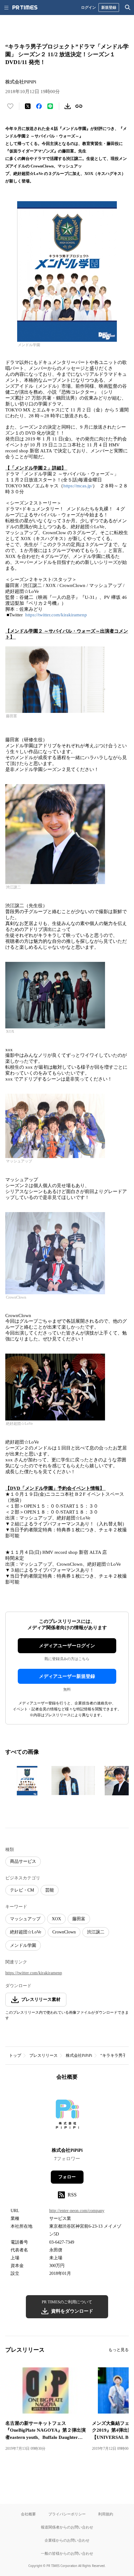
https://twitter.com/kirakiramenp (57, 615)
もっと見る (119, 2350)
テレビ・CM (22, 1890)
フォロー (67, 2177)
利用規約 (106, 2514)
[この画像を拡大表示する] (27, 1781)
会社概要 (28, 2514)
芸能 (50, 1890)
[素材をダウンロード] (68, 106)
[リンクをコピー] (79, 106)
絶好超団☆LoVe (26, 1932)
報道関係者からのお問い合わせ (67, 2527)
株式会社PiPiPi (79, 2055)
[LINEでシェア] (50, 106)
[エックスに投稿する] (28, 106)
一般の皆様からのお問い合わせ (67, 2553)
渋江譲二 (96, 1932)
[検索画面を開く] (128, 7)
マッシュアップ (25, 1919)
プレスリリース (43, 2055)
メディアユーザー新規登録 (67, 1676)
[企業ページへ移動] (67, 2116)
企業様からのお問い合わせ (67, 2540)
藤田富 (79, 1919)
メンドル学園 (23, 1945)
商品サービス (23, 1861)
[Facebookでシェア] (39, 106)
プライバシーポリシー (67, 2514)
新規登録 (109, 7)
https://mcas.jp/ (78, 486)
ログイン (89, 7)
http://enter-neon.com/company (77, 2211)
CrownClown (64, 1932)
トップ (15, 2055)
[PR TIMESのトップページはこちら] (25, 7)
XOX (56, 1919)
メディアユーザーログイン (67, 1646)
